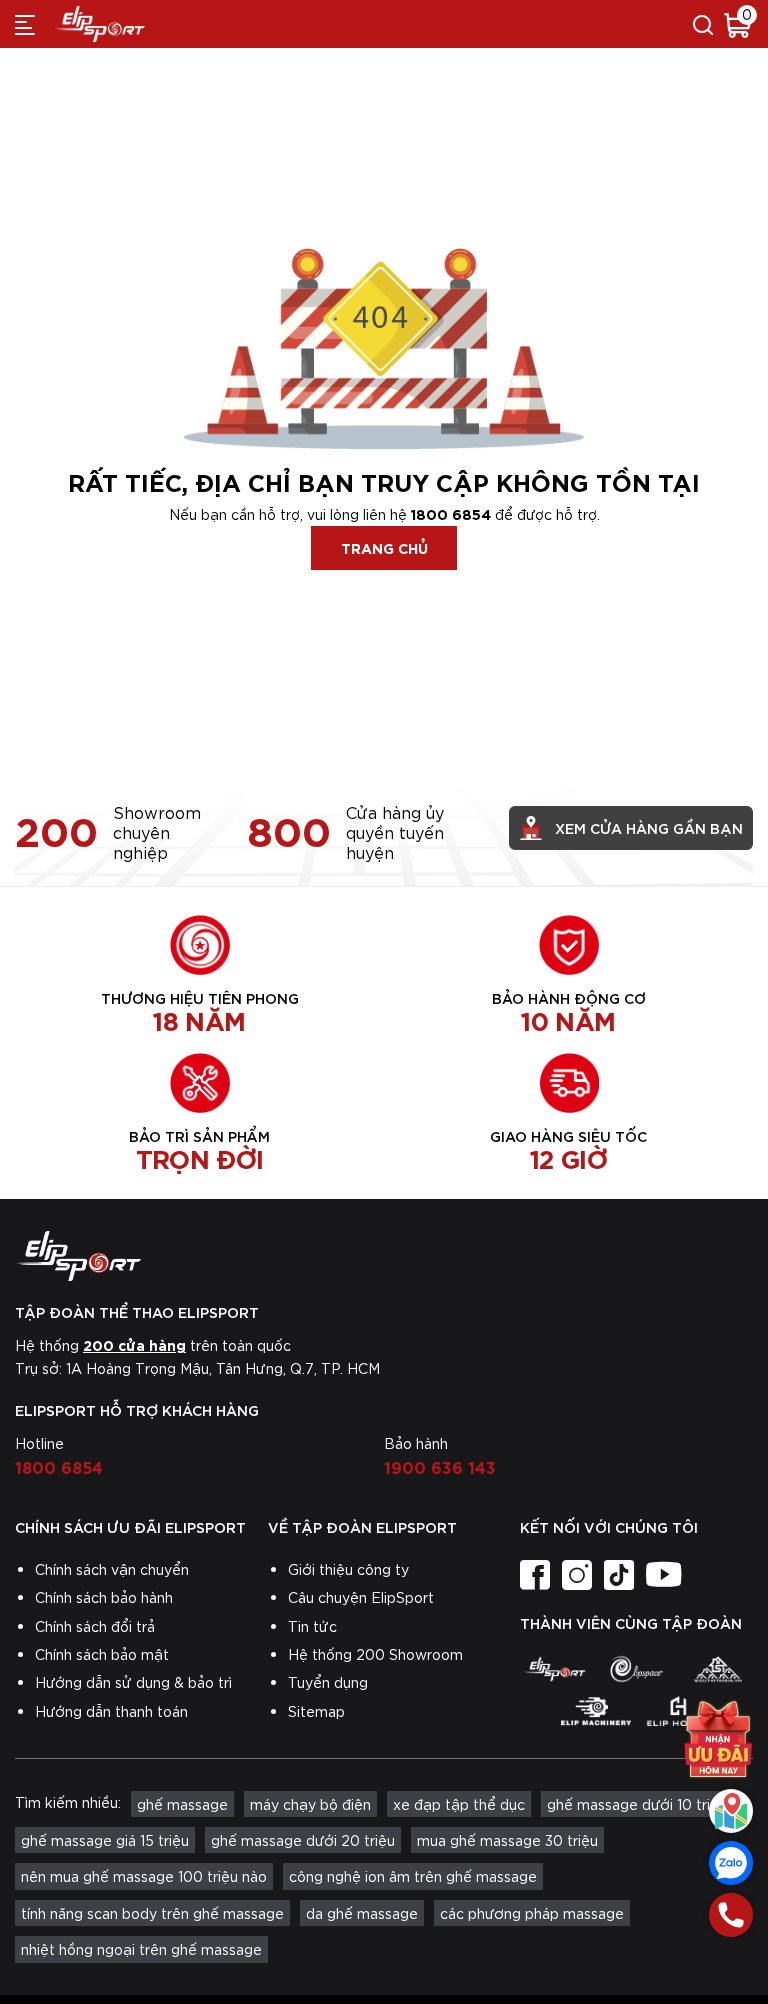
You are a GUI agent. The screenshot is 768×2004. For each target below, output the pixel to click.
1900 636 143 (440, 1466)
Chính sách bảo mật (102, 1654)
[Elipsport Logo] (384, 1256)
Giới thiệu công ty (348, 1569)
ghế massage (182, 1804)
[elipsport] (555, 1669)
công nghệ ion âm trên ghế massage (413, 1876)
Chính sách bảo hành (104, 1597)
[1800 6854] (731, 1915)
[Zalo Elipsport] (731, 1863)
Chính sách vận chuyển (112, 1569)
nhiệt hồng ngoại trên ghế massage (141, 1949)
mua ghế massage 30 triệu (507, 1840)
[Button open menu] (25, 24)
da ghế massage (362, 1913)
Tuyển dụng (328, 1682)
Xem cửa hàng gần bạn (649, 827)
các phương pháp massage (532, 1913)
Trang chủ (384, 547)
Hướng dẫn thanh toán (111, 1711)
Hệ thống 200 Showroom (375, 1654)
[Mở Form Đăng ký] (718, 1739)
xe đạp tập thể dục (459, 1804)
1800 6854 (451, 513)
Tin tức (312, 1626)
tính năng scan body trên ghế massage (152, 1913)
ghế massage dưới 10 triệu (637, 1804)
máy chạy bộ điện (310, 1804)
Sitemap (316, 1711)
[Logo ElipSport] (100, 24)
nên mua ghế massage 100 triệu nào (144, 1876)
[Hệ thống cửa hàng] (731, 1811)
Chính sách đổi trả (95, 1626)
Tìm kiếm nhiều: (68, 1802)
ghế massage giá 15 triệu (105, 1840)
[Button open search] (703, 24)
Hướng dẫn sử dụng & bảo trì (133, 1682)
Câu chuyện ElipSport (361, 1597)
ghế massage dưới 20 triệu (303, 1840)
